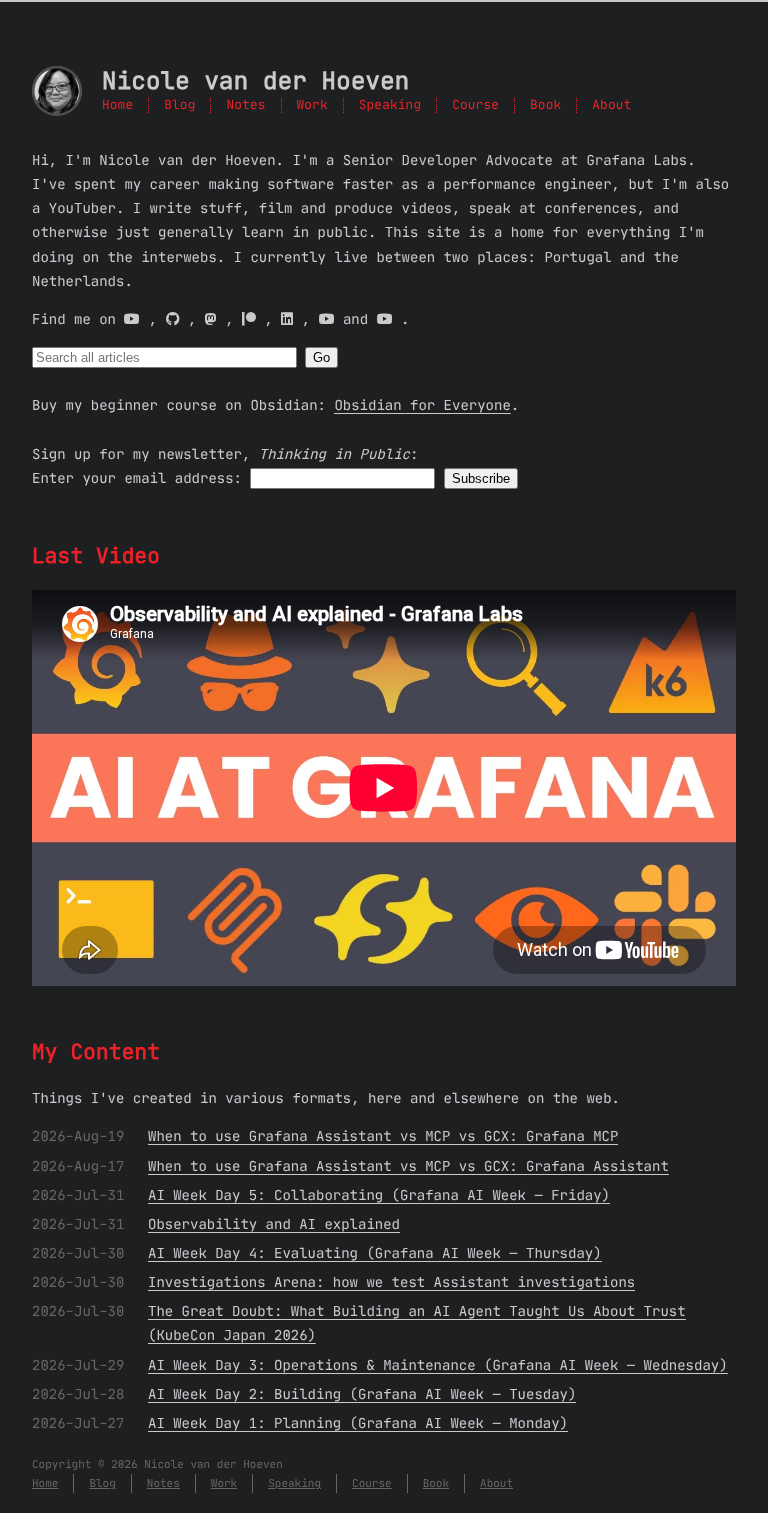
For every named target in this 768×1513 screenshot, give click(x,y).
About (611, 105)
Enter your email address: (137, 478)
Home (117, 105)
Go (321, 357)
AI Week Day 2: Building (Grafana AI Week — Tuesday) (362, 1394)
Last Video (96, 556)
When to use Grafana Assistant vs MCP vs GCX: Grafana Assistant (408, 1166)
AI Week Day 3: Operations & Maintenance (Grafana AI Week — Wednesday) (438, 1365)
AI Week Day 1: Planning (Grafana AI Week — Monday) (358, 1423)
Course (475, 105)
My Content (96, 1052)
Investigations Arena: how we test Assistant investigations (391, 1282)
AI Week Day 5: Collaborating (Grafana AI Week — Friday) (379, 1195)
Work (312, 105)
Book (545, 105)
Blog (179, 105)
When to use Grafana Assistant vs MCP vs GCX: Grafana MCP (383, 1136)
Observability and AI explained (274, 1224)
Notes (245, 105)
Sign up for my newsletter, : (225, 454)
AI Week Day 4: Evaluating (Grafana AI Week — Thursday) (375, 1253)
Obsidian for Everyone (422, 405)
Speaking (390, 105)
